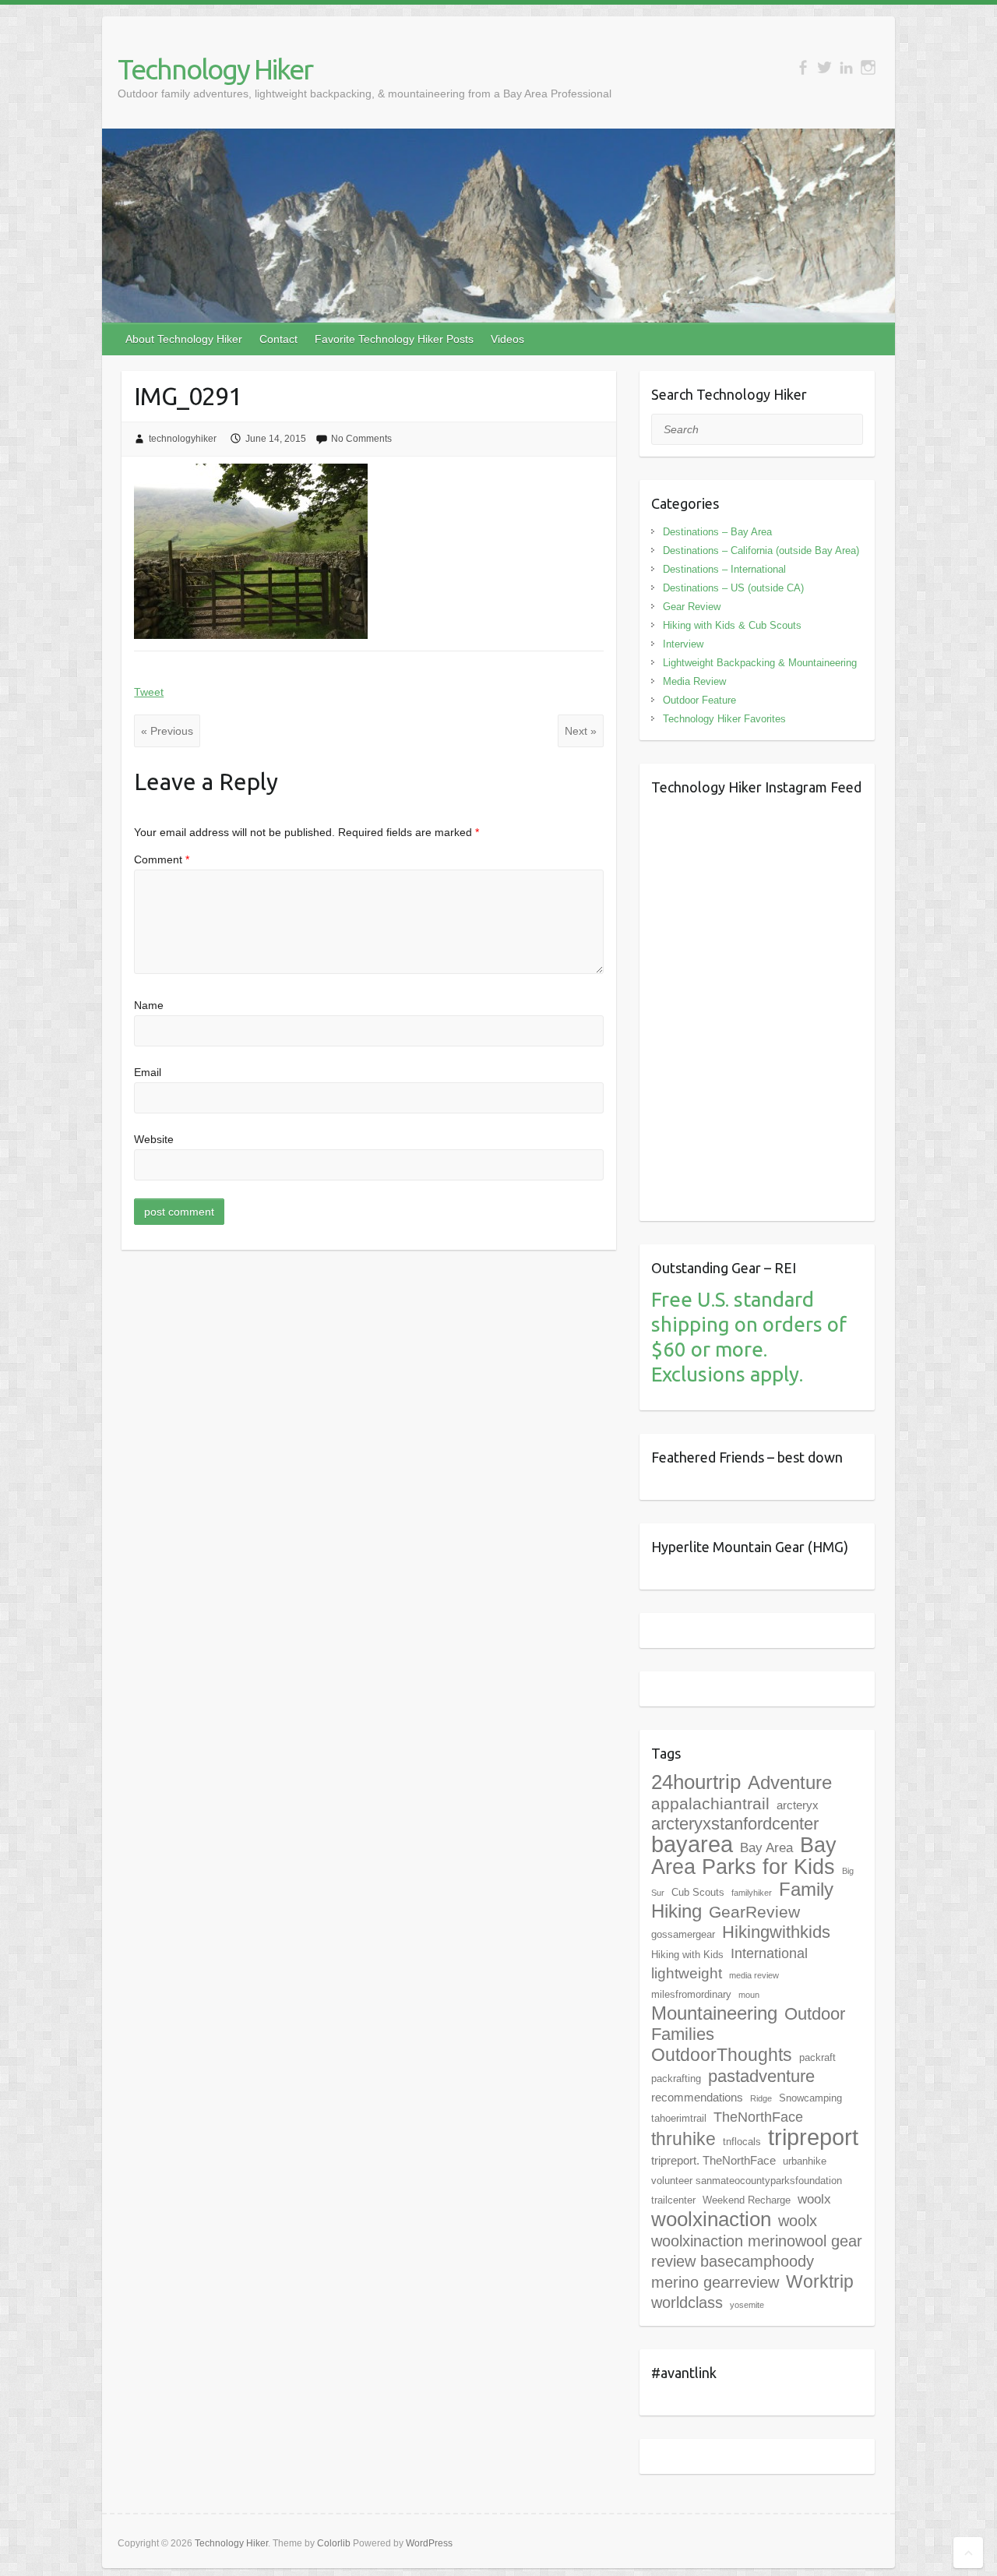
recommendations (697, 2097)
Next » (581, 731)
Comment (162, 859)
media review (754, 1975)
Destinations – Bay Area (717, 532)
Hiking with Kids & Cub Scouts (732, 625)
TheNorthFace (758, 2117)
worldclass (687, 2303)
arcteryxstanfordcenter (735, 1824)
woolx (814, 2199)
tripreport (813, 2137)
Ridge (761, 2098)
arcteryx (798, 1805)
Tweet (149, 692)
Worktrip (820, 2281)
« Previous (167, 731)
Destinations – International (724, 569)
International (769, 1953)
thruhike (683, 2139)
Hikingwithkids (776, 1932)
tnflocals (742, 2142)
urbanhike (805, 2161)
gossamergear (683, 1934)
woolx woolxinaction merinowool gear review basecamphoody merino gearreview (757, 2251)
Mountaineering (714, 2013)
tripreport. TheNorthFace (713, 2160)
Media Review (694, 681)
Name (149, 1005)
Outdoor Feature (699, 700)
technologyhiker (183, 439)
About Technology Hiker (184, 339)
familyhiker (752, 1893)
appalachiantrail (710, 1803)
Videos (507, 339)
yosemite (747, 2305)
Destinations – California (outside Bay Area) (761, 550)
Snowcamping (810, 2098)
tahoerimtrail (679, 2118)
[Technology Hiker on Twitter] (824, 67)
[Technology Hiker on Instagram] (868, 67)
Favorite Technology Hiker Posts (394, 339)
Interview (683, 644)
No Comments (361, 439)
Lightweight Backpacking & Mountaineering (760, 663)
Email (148, 1072)
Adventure (790, 1782)
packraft (817, 2057)
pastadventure (761, 2076)
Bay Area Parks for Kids (744, 1856)
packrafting (676, 2078)
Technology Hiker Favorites (724, 719)
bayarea (692, 1844)
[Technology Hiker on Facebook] (803, 67)
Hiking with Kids (687, 1955)
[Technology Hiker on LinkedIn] (846, 67)
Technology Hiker (215, 69)
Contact (278, 339)
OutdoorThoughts (722, 2055)
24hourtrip (696, 1782)
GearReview (754, 1912)
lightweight (687, 1973)
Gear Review (692, 607)
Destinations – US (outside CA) (733, 588)
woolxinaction (711, 2219)
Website (154, 1139)
